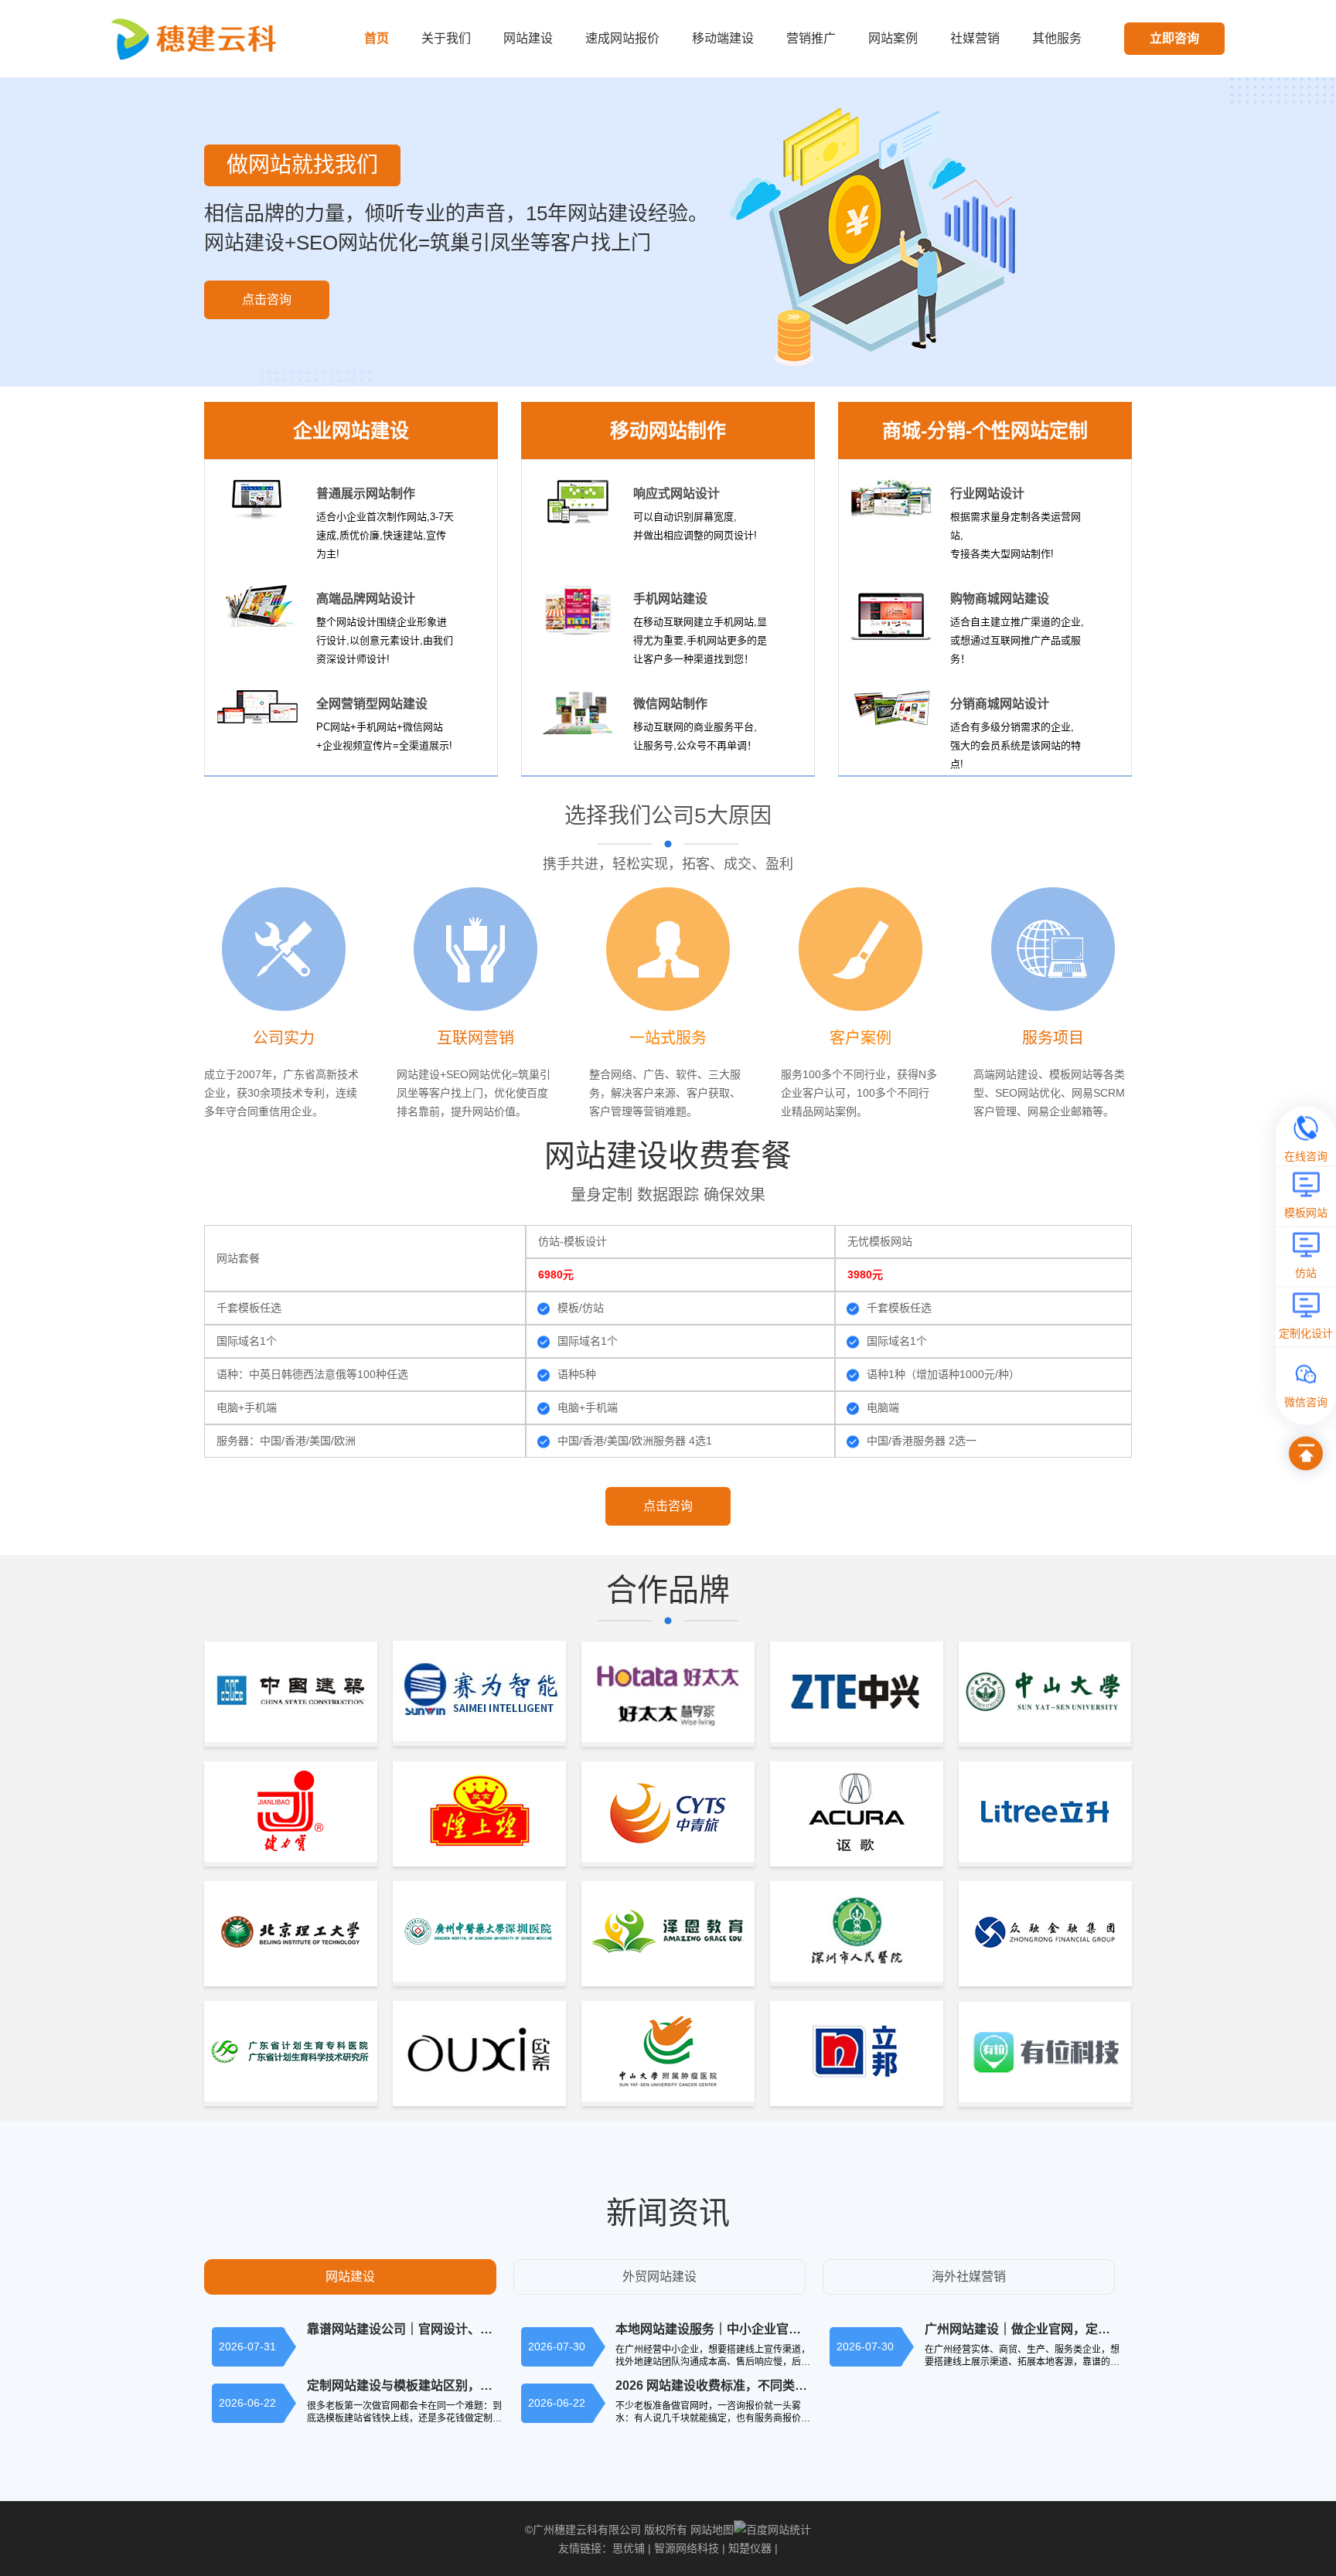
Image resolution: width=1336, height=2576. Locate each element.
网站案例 (893, 38)
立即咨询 (1174, 38)
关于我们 (446, 38)
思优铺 (629, 2548)
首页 (377, 38)
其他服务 (1057, 38)
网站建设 (528, 38)
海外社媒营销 (969, 2277)
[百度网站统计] (772, 2530)
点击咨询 (267, 299)
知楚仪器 (750, 2548)
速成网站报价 (622, 38)
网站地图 (712, 2530)
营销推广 (811, 38)
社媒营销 (975, 38)
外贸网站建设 (659, 2277)
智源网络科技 (687, 2548)
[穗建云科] (198, 38)
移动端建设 (723, 38)
